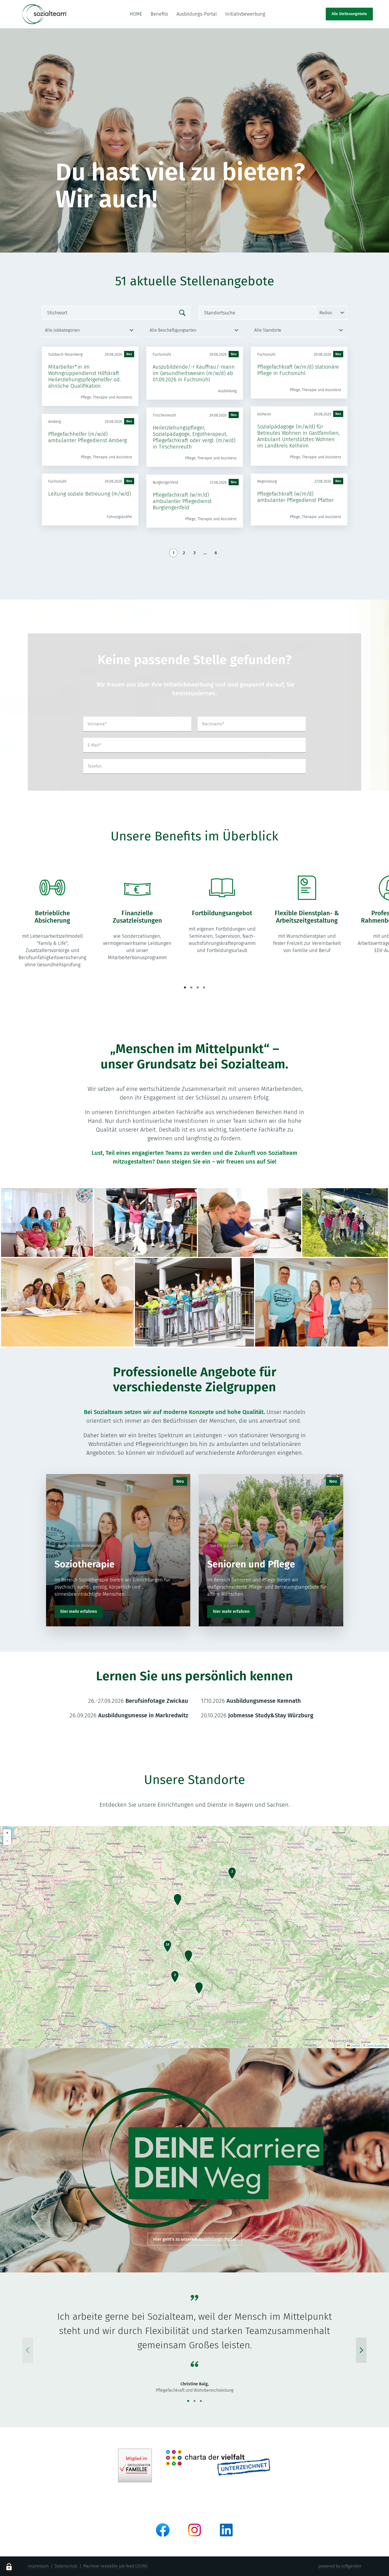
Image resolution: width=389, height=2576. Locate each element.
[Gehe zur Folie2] (191, 987)
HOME (136, 14)
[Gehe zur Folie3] (198, 987)
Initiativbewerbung (245, 14)
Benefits (159, 14)
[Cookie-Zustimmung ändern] (9, 2567)
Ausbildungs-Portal (197, 14)
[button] (232, 1873)
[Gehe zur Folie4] (204, 987)
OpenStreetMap (377, 2046)
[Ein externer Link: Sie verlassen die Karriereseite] (45, 14)
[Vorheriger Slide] (28, 2350)
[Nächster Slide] (361, 2350)
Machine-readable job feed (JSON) (115, 2566)
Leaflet (355, 2046)
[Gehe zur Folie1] (185, 987)
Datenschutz (66, 2566)
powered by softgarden (340, 2566)
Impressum (38, 2566)
